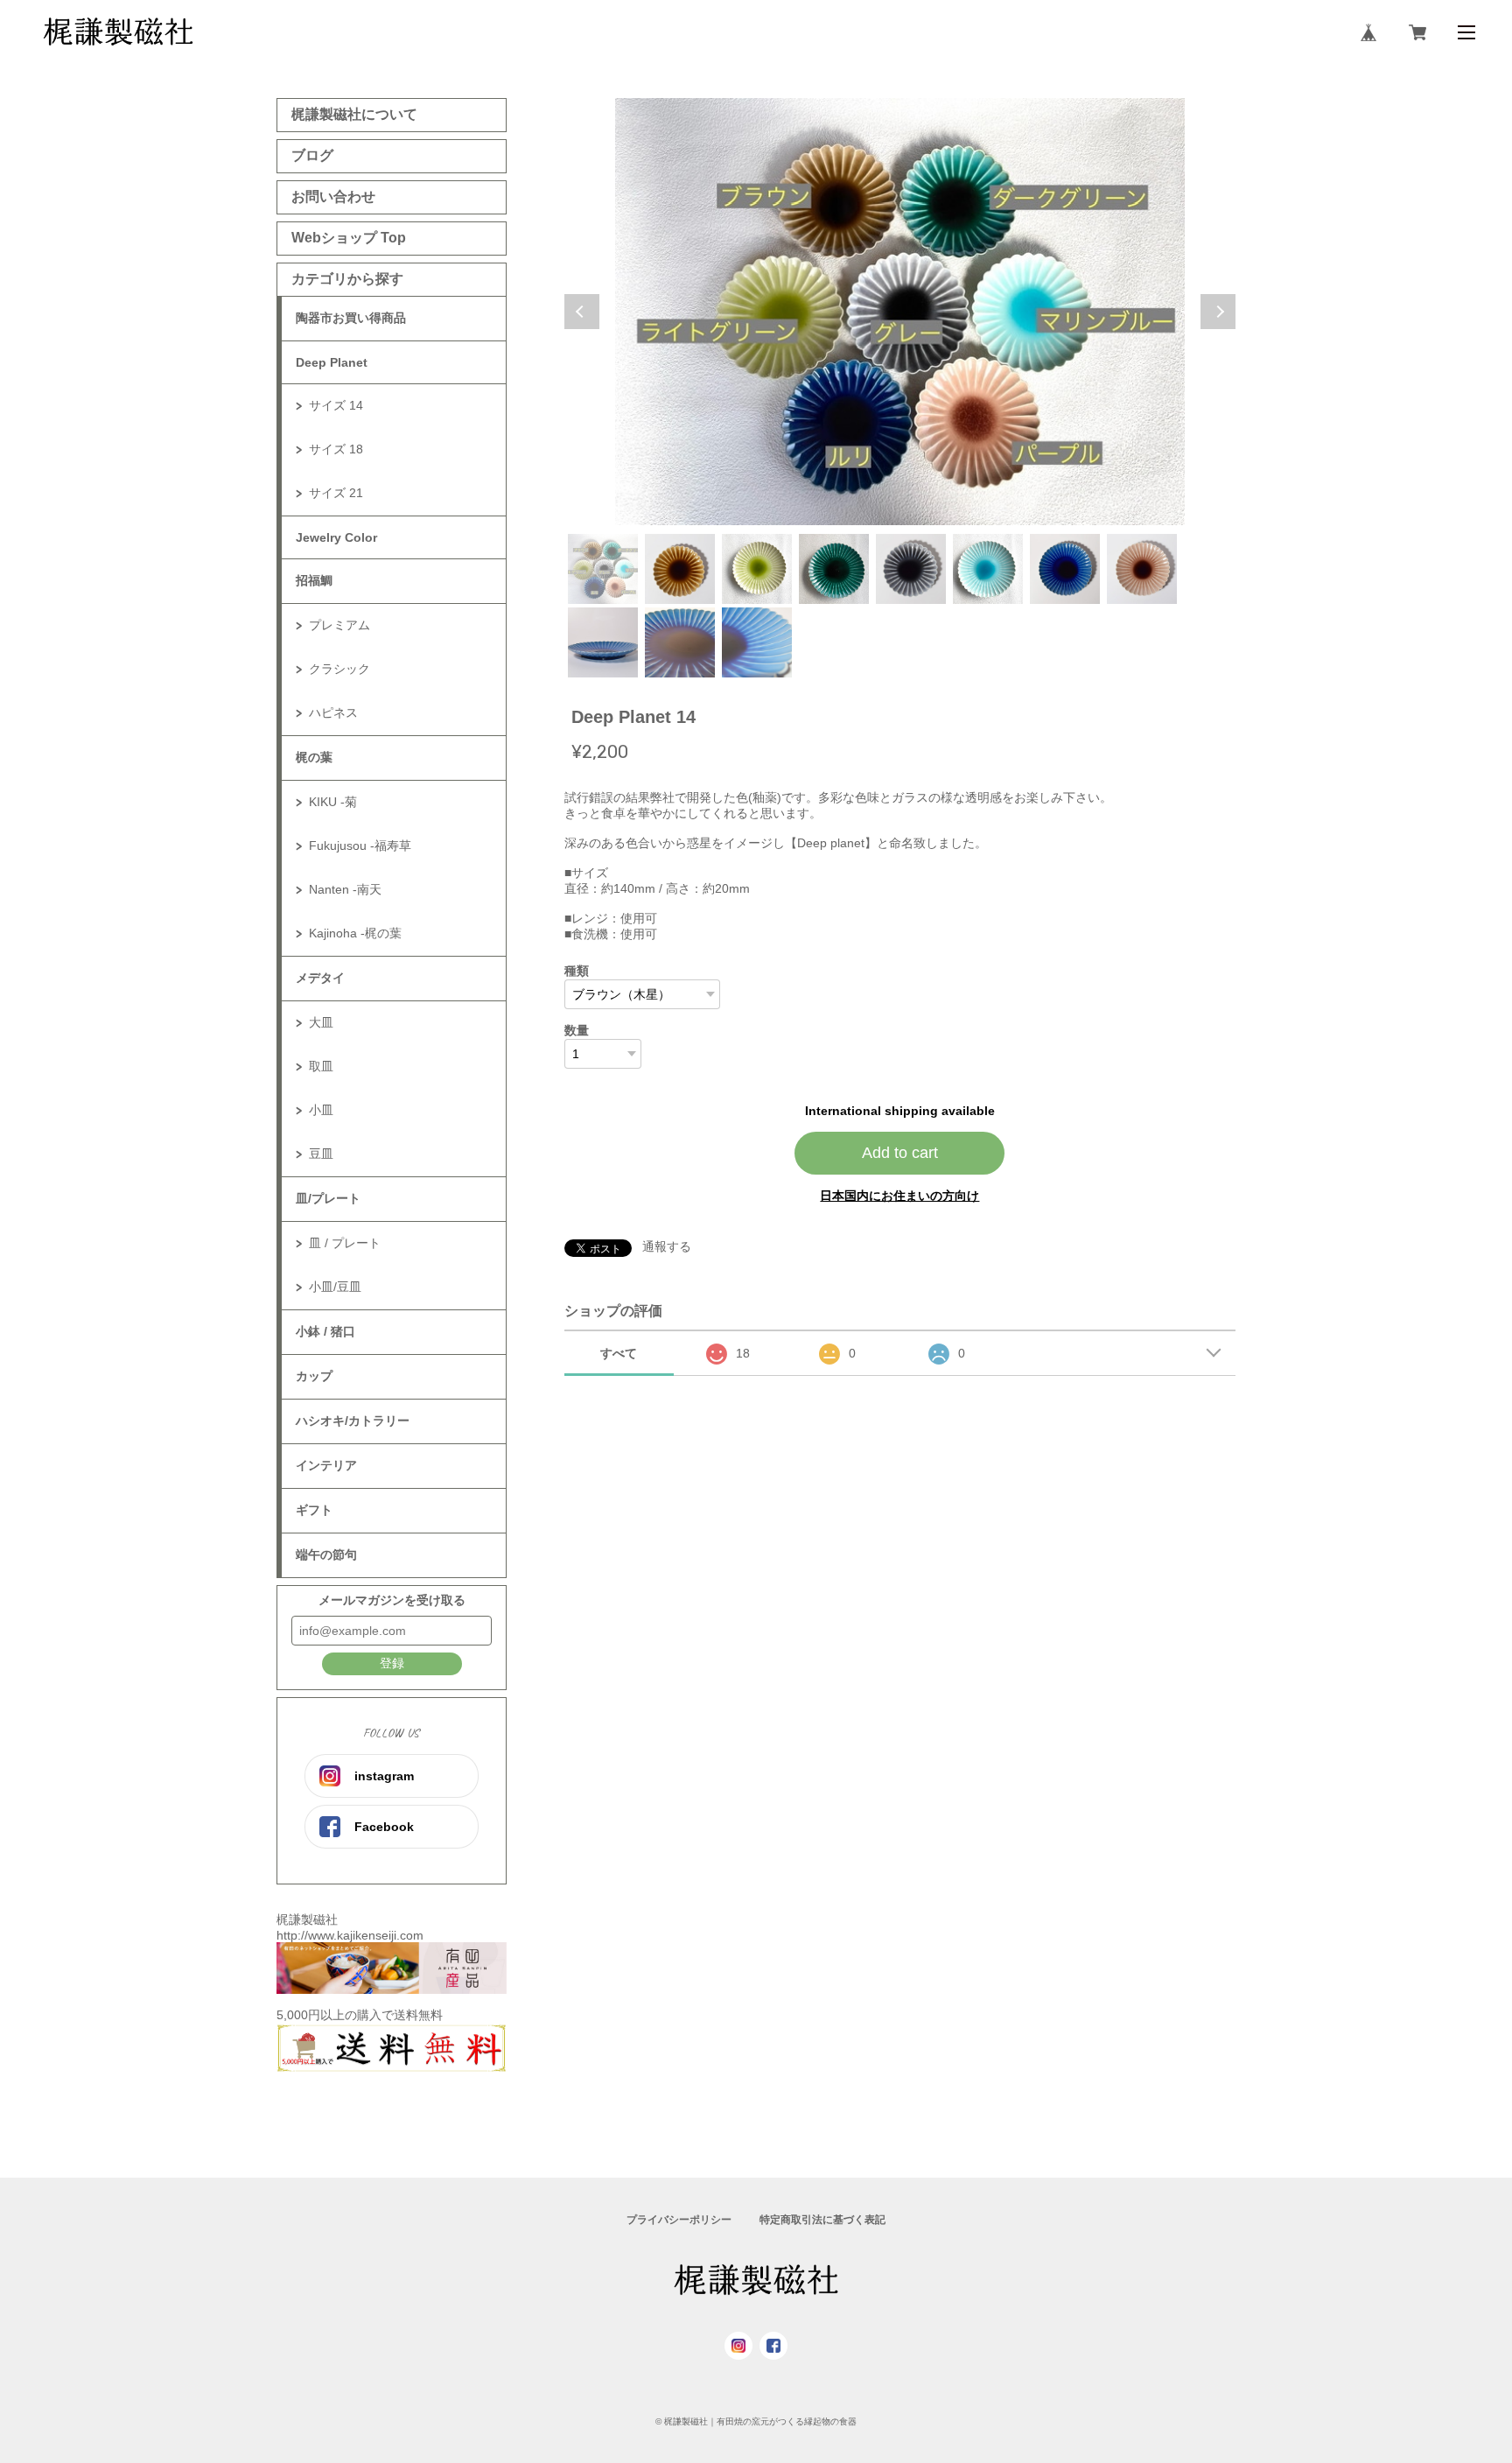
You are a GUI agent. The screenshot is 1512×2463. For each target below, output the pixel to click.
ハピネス (333, 712)
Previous (582, 312)
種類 (577, 971)
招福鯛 (314, 580)
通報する (667, 1246)
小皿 (321, 1110)
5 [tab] (911, 569)
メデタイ (320, 978)
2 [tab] (680, 569)
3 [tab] (757, 569)
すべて (619, 1353)
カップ (314, 1376)
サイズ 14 (336, 405)
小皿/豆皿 (335, 1287)
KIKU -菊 (333, 802)
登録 (392, 1663)
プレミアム (339, 625)
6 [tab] (988, 569)
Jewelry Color (336, 537)
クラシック (339, 669)
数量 (577, 1030)
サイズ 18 (336, 449)
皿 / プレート (345, 1243)
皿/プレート (328, 1198)
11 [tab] (757, 642)
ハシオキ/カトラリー (353, 1421)
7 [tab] (1065, 569)
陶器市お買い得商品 (351, 318)
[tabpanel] (900, 312)
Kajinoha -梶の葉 (355, 933)
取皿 (321, 1066)
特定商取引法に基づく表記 (822, 2220)
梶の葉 (314, 757)
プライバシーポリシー (679, 2220)
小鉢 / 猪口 (325, 1331)
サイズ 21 (336, 493)
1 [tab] (603, 569)
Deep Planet (332, 362)
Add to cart (900, 1153)
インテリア (326, 1465)
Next (1218, 312)
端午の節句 (326, 1554)
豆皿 (321, 1154)
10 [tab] (680, 642)
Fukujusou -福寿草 (360, 846)
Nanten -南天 (345, 889)
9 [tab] (603, 642)
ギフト (314, 1510)
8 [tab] (1142, 569)
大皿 (321, 1022)
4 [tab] (834, 569)
